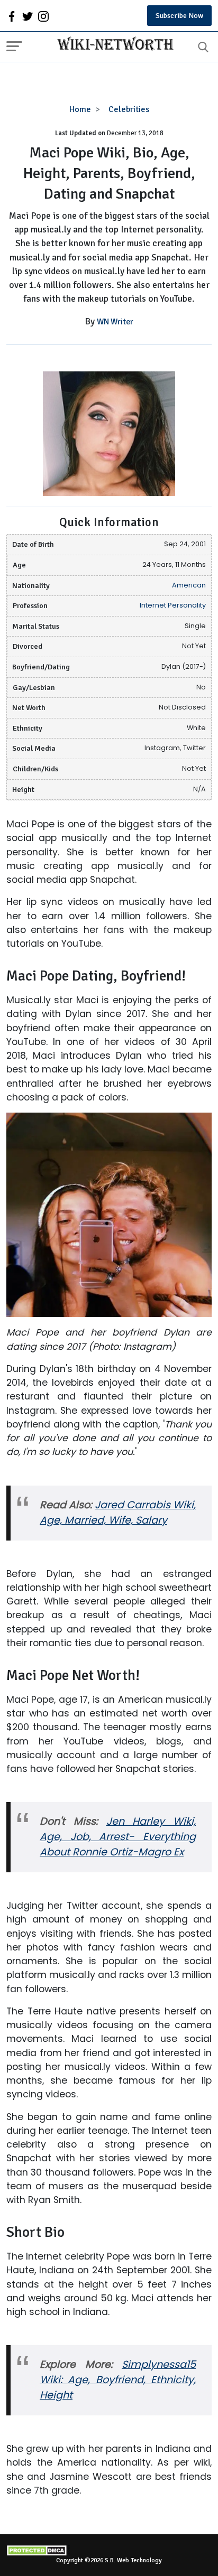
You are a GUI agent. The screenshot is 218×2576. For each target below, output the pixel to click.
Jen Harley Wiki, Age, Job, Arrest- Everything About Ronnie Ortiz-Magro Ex (118, 1837)
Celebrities (129, 109)
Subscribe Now (179, 16)
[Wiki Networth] (113, 45)
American (189, 585)
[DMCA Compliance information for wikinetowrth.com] (109, 2550)
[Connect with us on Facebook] (12, 16)
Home (80, 109)
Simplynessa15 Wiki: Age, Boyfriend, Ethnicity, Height (118, 2380)
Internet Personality (173, 605)
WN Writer (115, 322)
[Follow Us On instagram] (43, 16)
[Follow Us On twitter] (28, 16)
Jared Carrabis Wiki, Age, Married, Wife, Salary (118, 1513)
